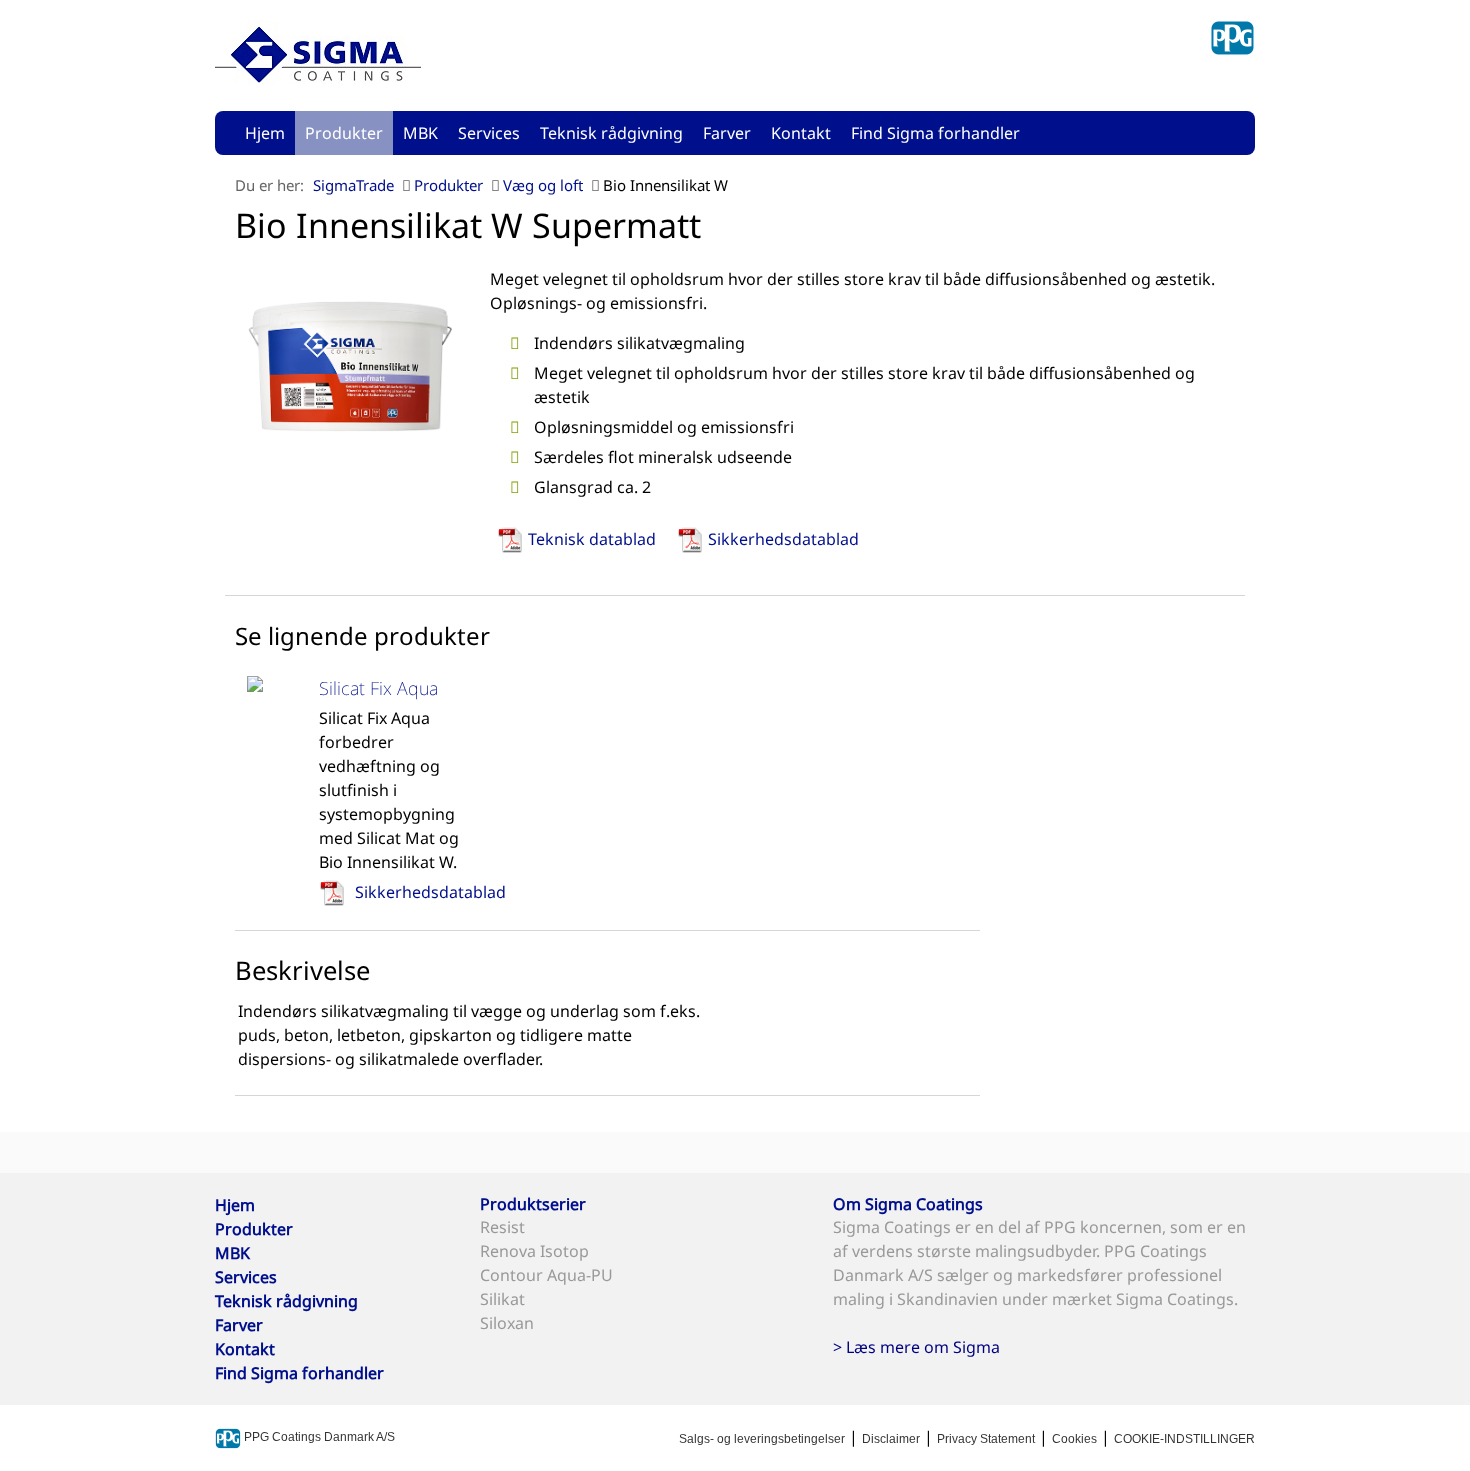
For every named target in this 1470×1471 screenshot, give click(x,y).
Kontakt (801, 133)
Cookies (1074, 1439)
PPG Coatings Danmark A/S (318, 1437)
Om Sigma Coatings (908, 1204)
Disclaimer (891, 1439)
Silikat (502, 1299)
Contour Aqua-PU (546, 1275)
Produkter (344, 133)
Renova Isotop (534, 1251)
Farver (727, 133)
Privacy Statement (986, 1439)
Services (489, 133)
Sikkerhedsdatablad (783, 539)
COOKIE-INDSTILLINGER (1184, 1439)
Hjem (265, 133)
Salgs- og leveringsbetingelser (762, 1439)
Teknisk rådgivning (611, 133)
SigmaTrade (353, 185)
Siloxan (507, 1323)
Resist (502, 1227)
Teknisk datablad (592, 539)
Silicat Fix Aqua (378, 688)
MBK (420, 133)
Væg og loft (543, 185)
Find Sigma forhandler (935, 133)
